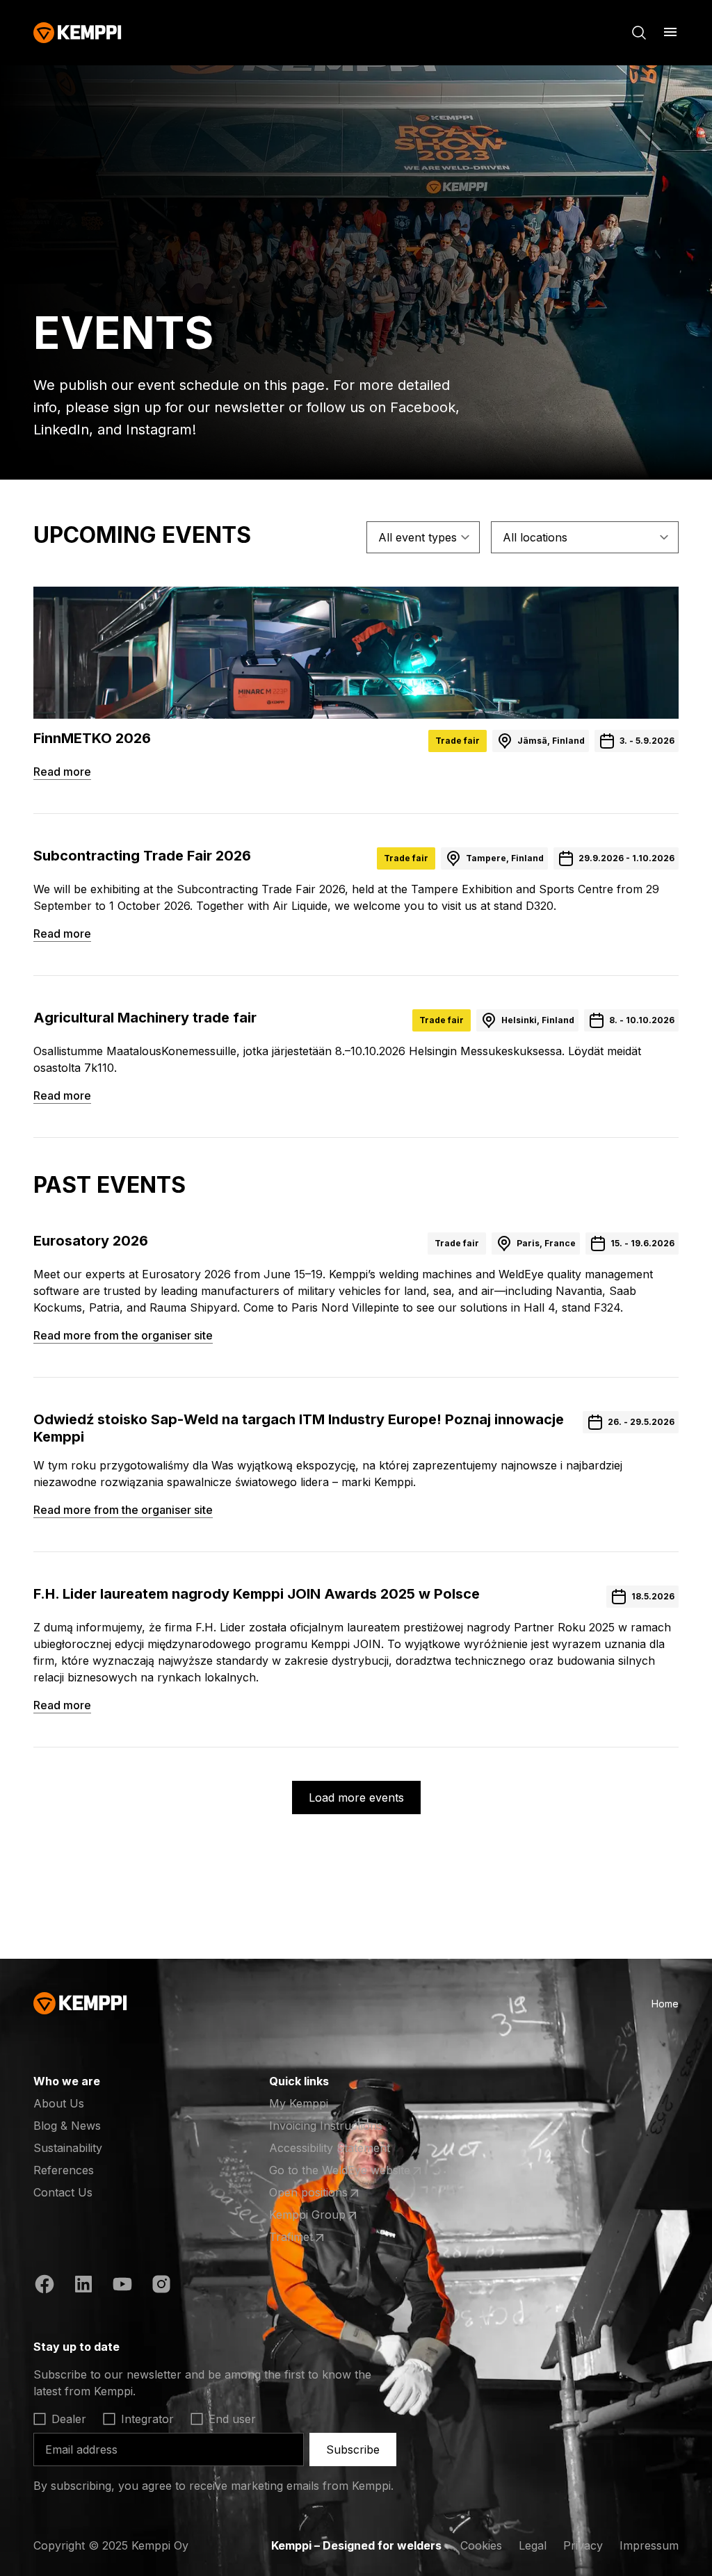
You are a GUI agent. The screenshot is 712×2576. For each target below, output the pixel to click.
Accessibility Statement (330, 2148)
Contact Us (63, 2192)
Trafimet (323, 2237)
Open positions (323, 2193)
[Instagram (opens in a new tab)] (161, 2286)
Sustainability (68, 2148)
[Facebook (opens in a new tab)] (44, 2286)
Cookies (481, 2545)
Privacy (583, 2545)
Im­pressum (649, 2545)
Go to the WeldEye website (340, 2171)
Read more (62, 772)
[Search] (639, 33)
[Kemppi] (78, 33)
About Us (59, 2103)
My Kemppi (299, 2103)
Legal (533, 2545)
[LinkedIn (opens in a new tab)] (83, 2286)
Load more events (356, 1798)
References (64, 2170)
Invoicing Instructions (326, 2126)
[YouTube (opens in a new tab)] (122, 2286)
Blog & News (67, 2126)
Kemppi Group (323, 2215)
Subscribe (353, 2449)
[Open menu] (670, 32)
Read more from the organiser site (123, 1335)
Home (665, 2004)
